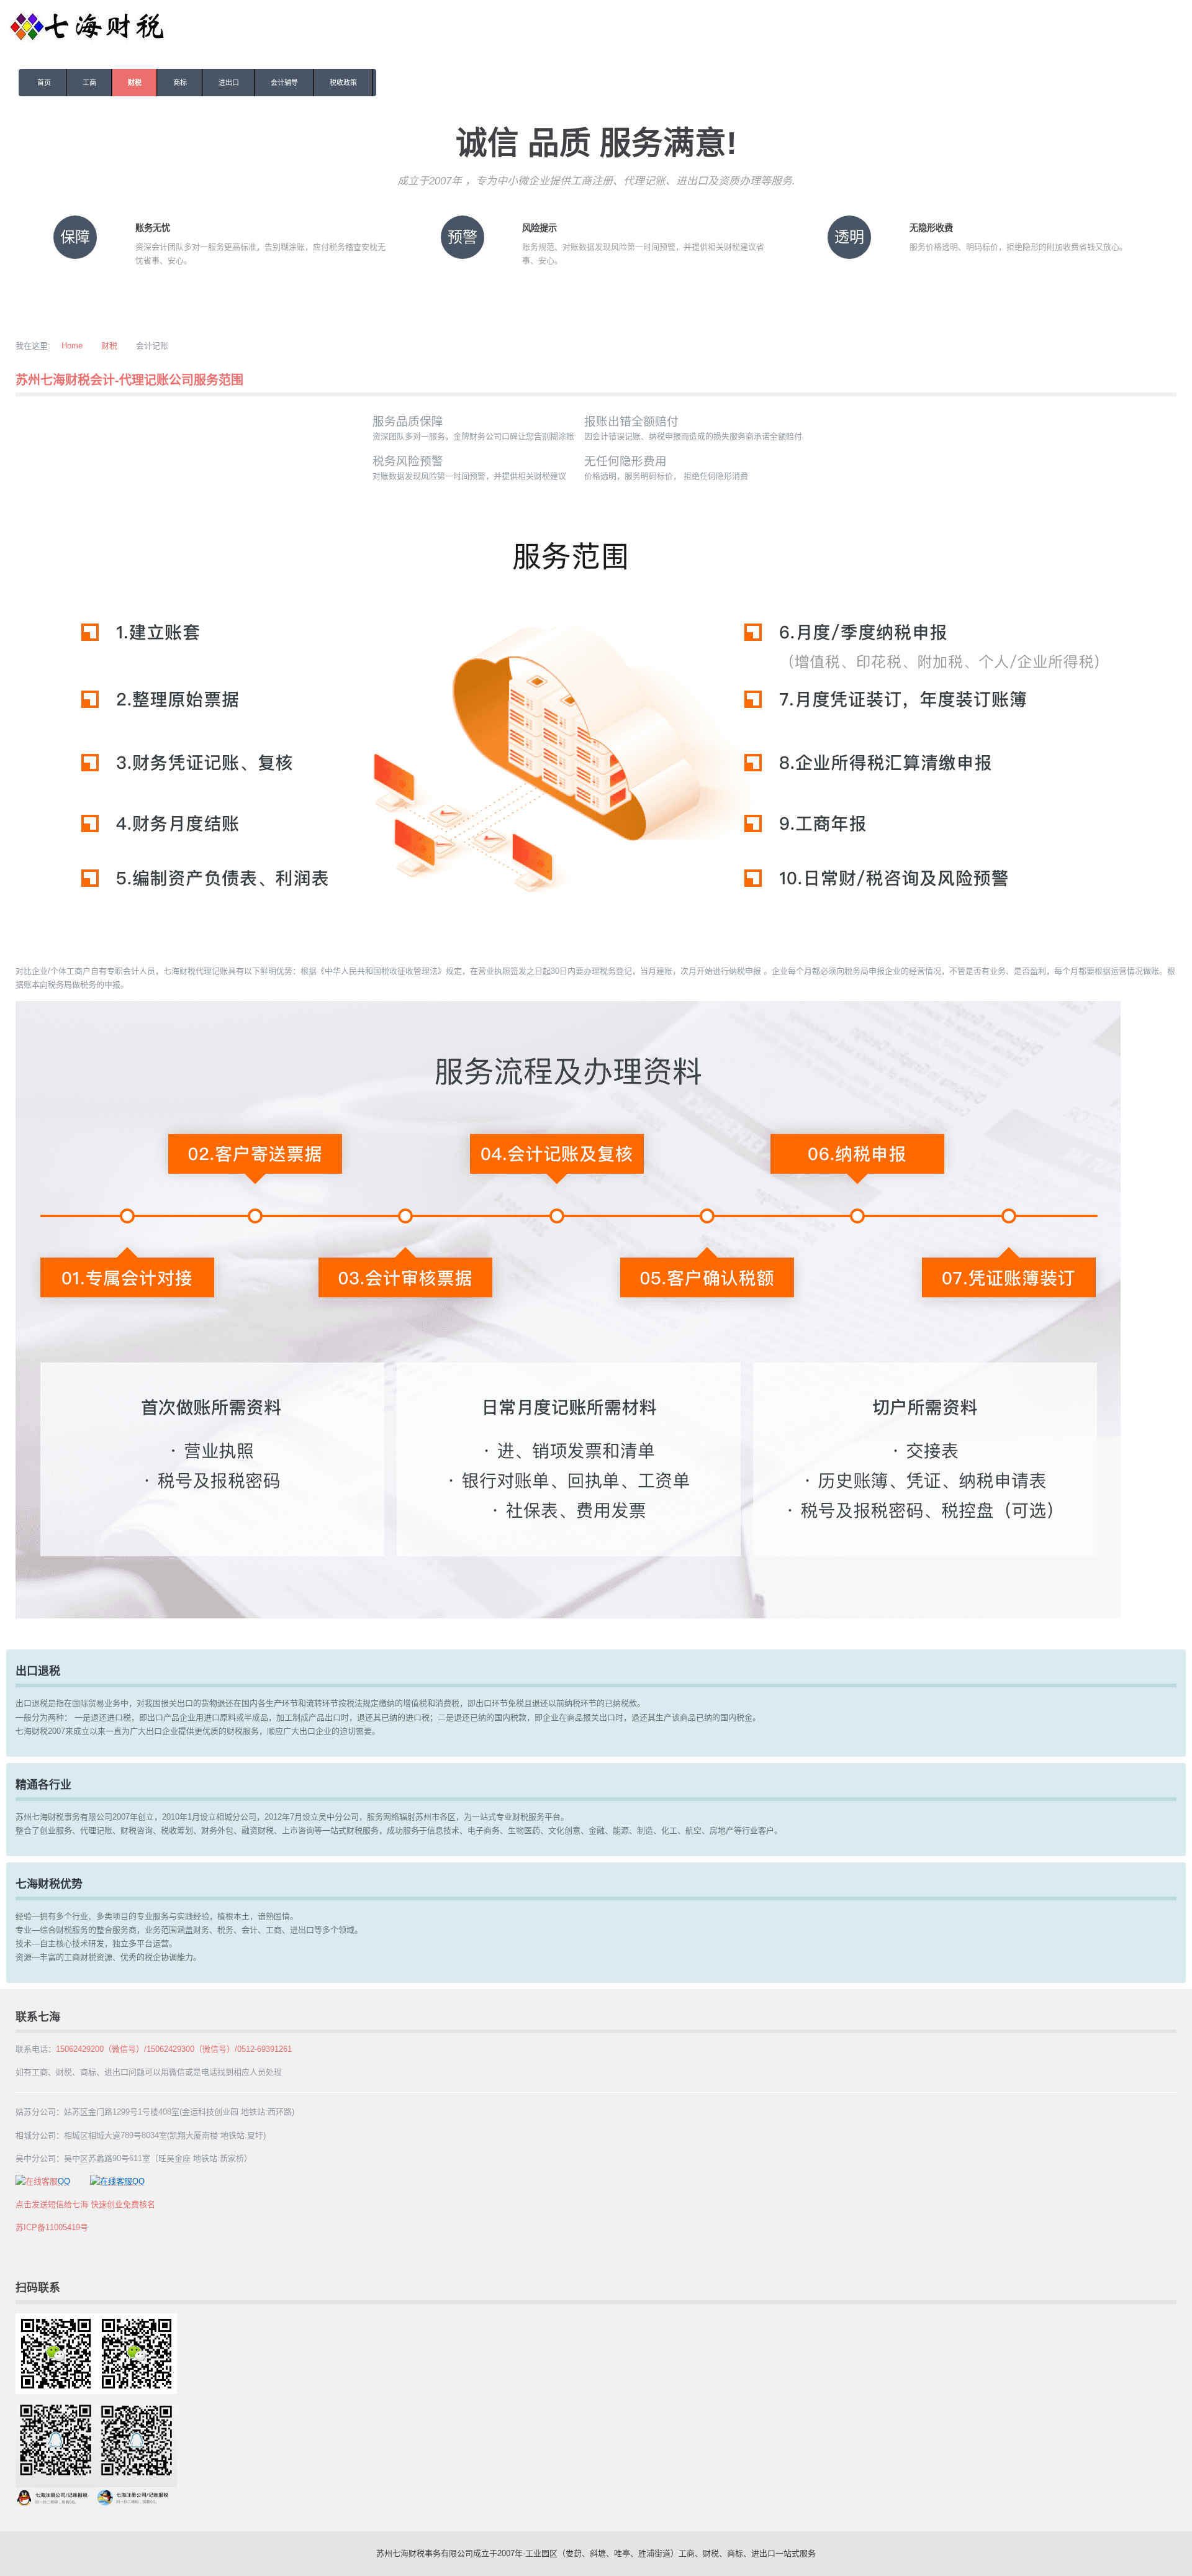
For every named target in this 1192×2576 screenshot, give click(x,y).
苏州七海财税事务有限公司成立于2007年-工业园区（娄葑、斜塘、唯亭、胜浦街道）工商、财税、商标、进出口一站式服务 (596, 2553)
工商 (89, 83)
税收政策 (343, 83)
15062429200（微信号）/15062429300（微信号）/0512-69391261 (174, 2049)
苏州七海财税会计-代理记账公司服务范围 (129, 380)
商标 (180, 83)
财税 (135, 83)
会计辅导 (284, 83)
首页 (44, 83)
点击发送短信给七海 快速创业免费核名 (85, 2204)
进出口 (229, 83)
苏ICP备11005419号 (52, 2227)
